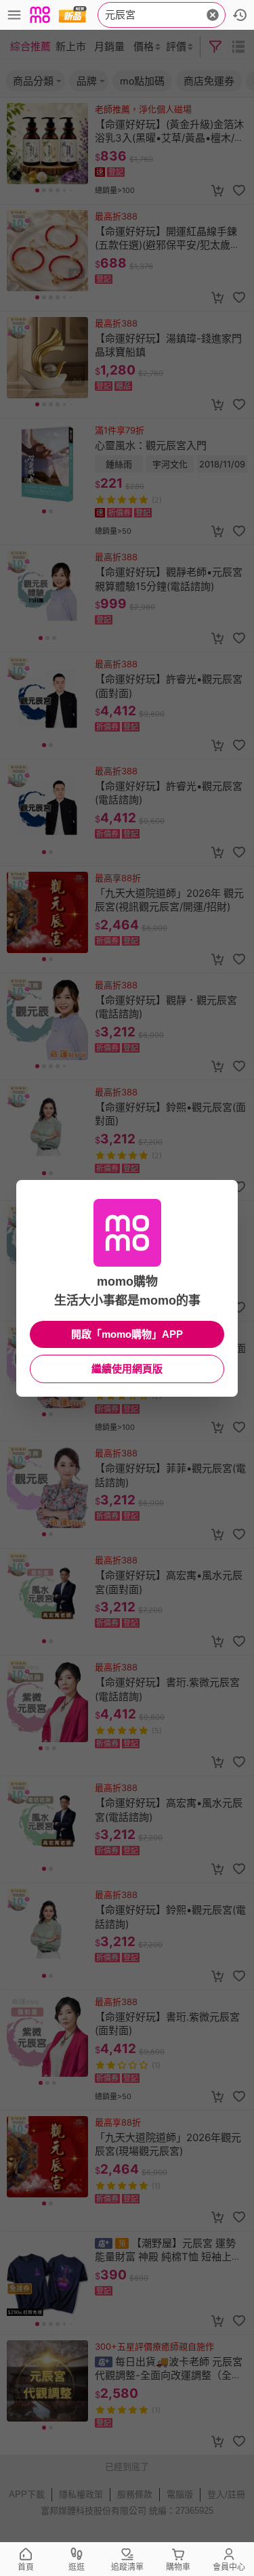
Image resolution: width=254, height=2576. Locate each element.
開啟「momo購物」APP (127, 1334)
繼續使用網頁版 (127, 1369)
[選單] (14, 15)
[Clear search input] (213, 15)
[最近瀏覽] (240, 15)
